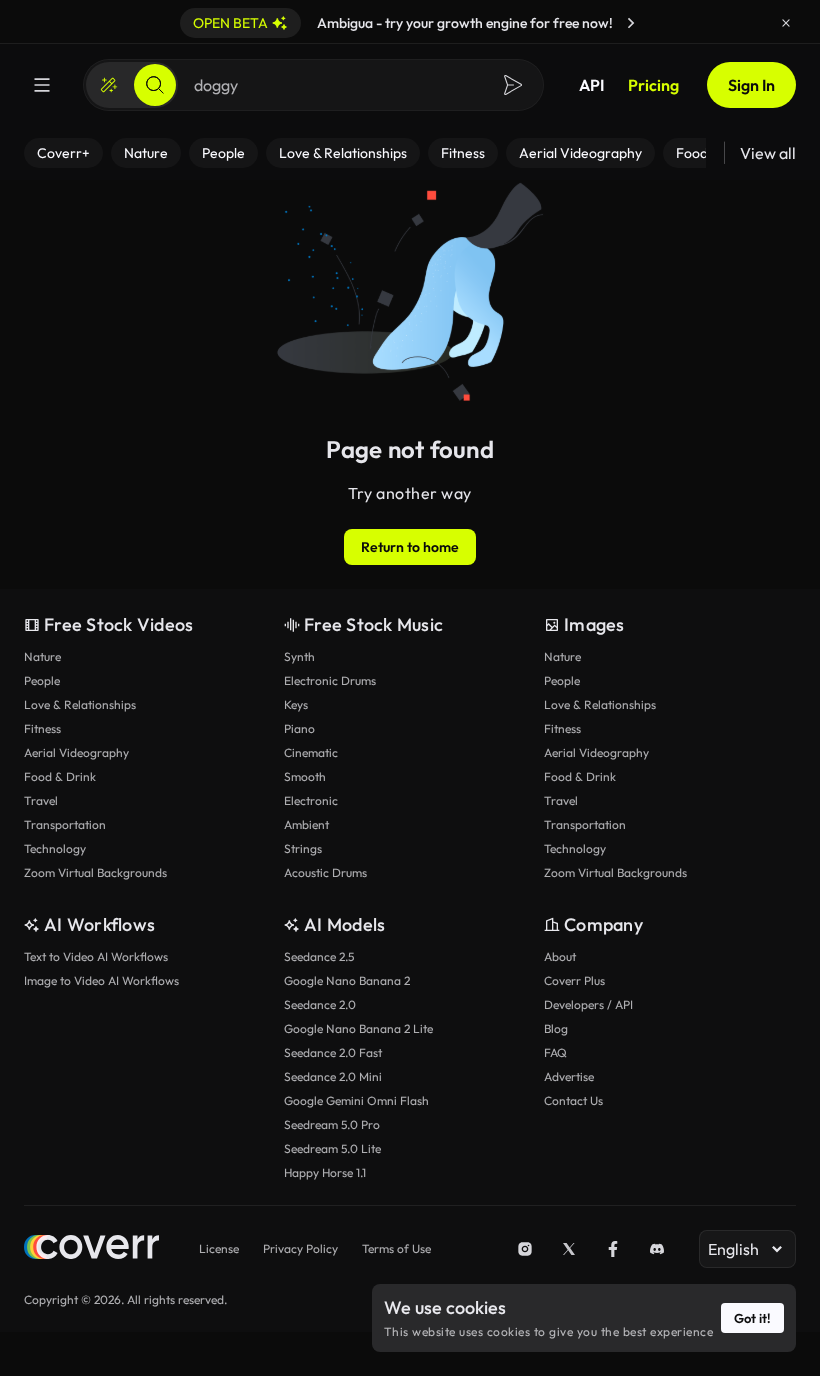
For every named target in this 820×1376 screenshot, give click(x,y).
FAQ (555, 1052)
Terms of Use (396, 1248)
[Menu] (42, 85)
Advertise (569, 1076)
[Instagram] (525, 1249)
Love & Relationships (80, 704)
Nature (42, 656)
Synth (299, 656)
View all (768, 153)
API (591, 85)
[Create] (109, 85)
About (560, 956)
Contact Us (573, 1100)
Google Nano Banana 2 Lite (358, 1028)
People (42, 680)
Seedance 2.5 (319, 956)
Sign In (751, 85)
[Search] (155, 85)
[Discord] (657, 1249)
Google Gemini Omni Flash (356, 1100)
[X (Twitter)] (569, 1249)
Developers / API (588, 1004)
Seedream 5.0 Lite (332, 1148)
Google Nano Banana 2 (347, 980)
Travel (41, 800)
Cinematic (311, 752)
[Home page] (91, 1249)
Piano (299, 728)
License (219, 1248)
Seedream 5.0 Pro (332, 1124)
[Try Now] (631, 23)
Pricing (653, 85)
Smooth (305, 776)
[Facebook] (613, 1249)
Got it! (752, 1318)
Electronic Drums (330, 680)
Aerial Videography (76, 752)
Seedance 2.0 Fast (333, 1052)
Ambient (306, 824)
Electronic (311, 800)
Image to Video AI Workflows (101, 980)
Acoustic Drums (325, 872)
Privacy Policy (300, 1248)
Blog (556, 1028)
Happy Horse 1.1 (325, 1172)
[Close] (786, 23)
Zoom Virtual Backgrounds (95, 872)
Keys (296, 704)
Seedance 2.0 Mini (333, 1076)
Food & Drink (60, 776)
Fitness (42, 728)
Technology (55, 848)
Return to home (410, 547)
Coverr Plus (574, 980)
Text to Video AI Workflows (96, 956)
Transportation (65, 824)
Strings (303, 848)
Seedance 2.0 (320, 1004)
